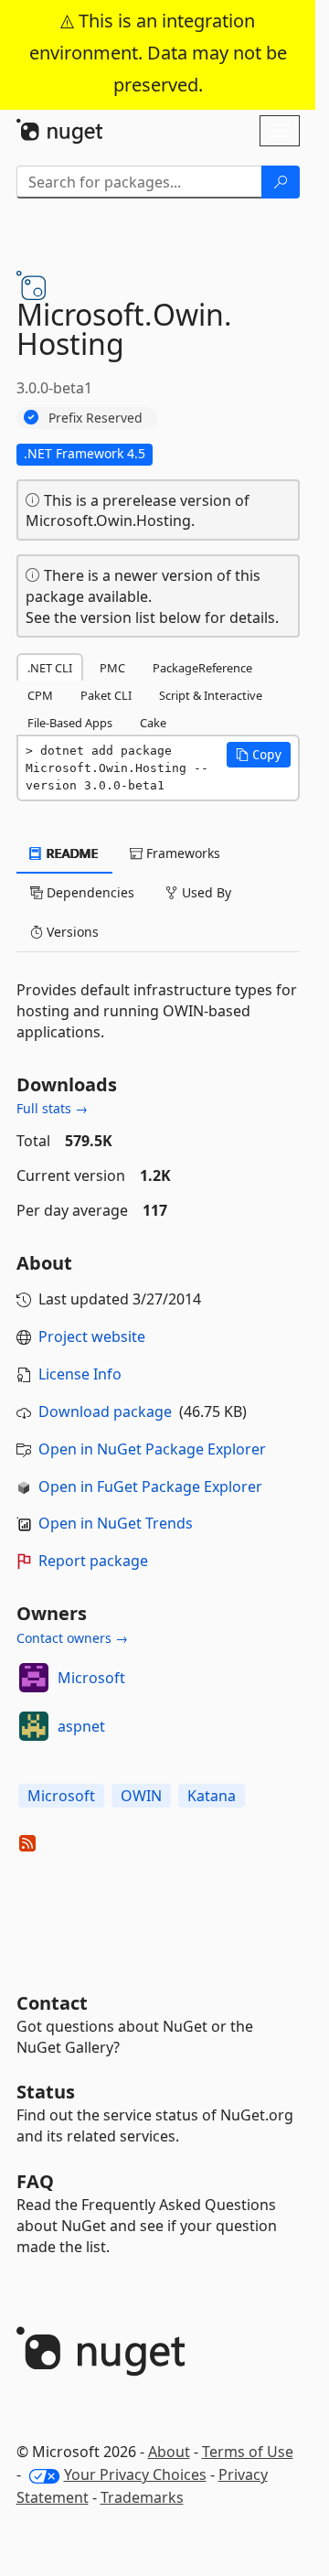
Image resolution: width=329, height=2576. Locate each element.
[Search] (281, 182)
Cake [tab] (153, 723)
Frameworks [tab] (181, 853)
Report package (93, 1561)
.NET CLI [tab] (50, 668)
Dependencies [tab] (89, 892)
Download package (105, 1411)
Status (46, 2092)
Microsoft (91, 1678)
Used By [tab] (205, 892)
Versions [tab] (71, 932)
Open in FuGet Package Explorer (150, 1487)
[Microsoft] (34, 1678)
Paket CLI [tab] (106, 695)
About (169, 2452)
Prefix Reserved (96, 418)
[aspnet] (34, 1726)
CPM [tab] (40, 695)
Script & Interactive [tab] (211, 695)
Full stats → (52, 1108)
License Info (80, 1374)
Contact (52, 2003)
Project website (92, 1336)
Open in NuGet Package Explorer (152, 1449)
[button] (259, 755)
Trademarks (142, 2497)
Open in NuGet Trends (116, 1523)
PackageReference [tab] (202, 668)
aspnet (81, 1726)
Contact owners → (72, 1638)
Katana (212, 1796)
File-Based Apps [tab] (70, 723)
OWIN (141, 1796)
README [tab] (71, 853)
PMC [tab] (112, 668)
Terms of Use (248, 2452)
